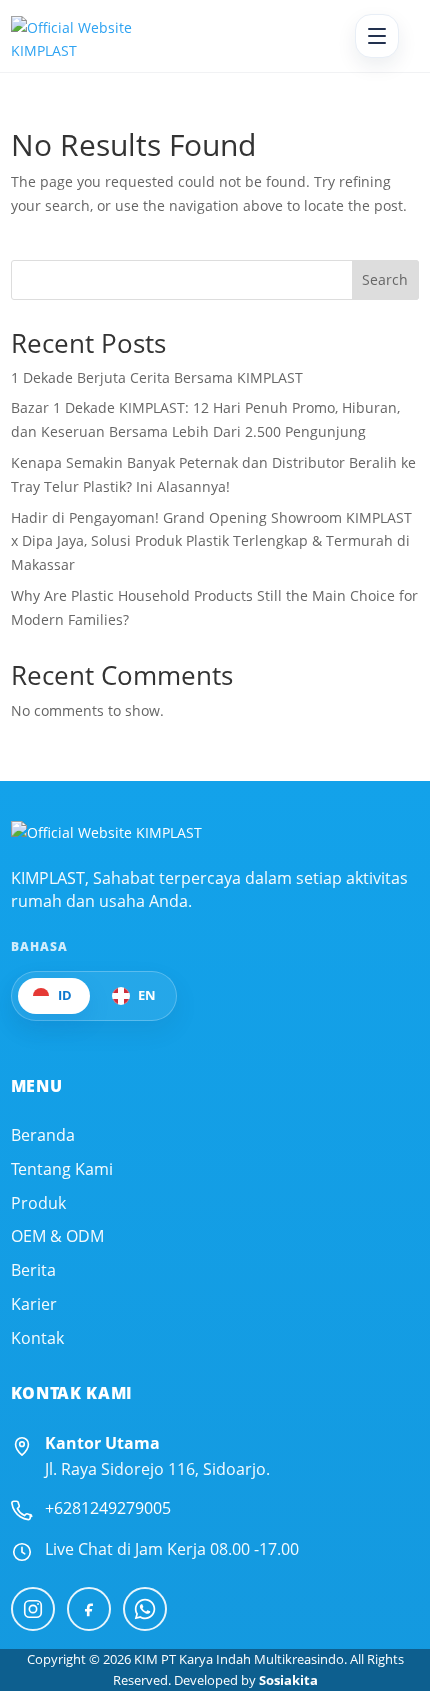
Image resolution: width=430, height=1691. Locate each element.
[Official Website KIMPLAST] (106, 833)
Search (385, 279)
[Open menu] (377, 36)
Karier (34, 1304)
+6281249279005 (108, 1508)
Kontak (37, 1338)
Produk (38, 1203)
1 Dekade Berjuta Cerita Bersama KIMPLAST (157, 377)
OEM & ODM (57, 1236)
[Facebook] (89, 1609)
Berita (33, 1270)
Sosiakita (288, 1680)
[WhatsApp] (145, 1609)
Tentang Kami (62, 1169)
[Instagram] (33, 1609)
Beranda (43, 1135)
